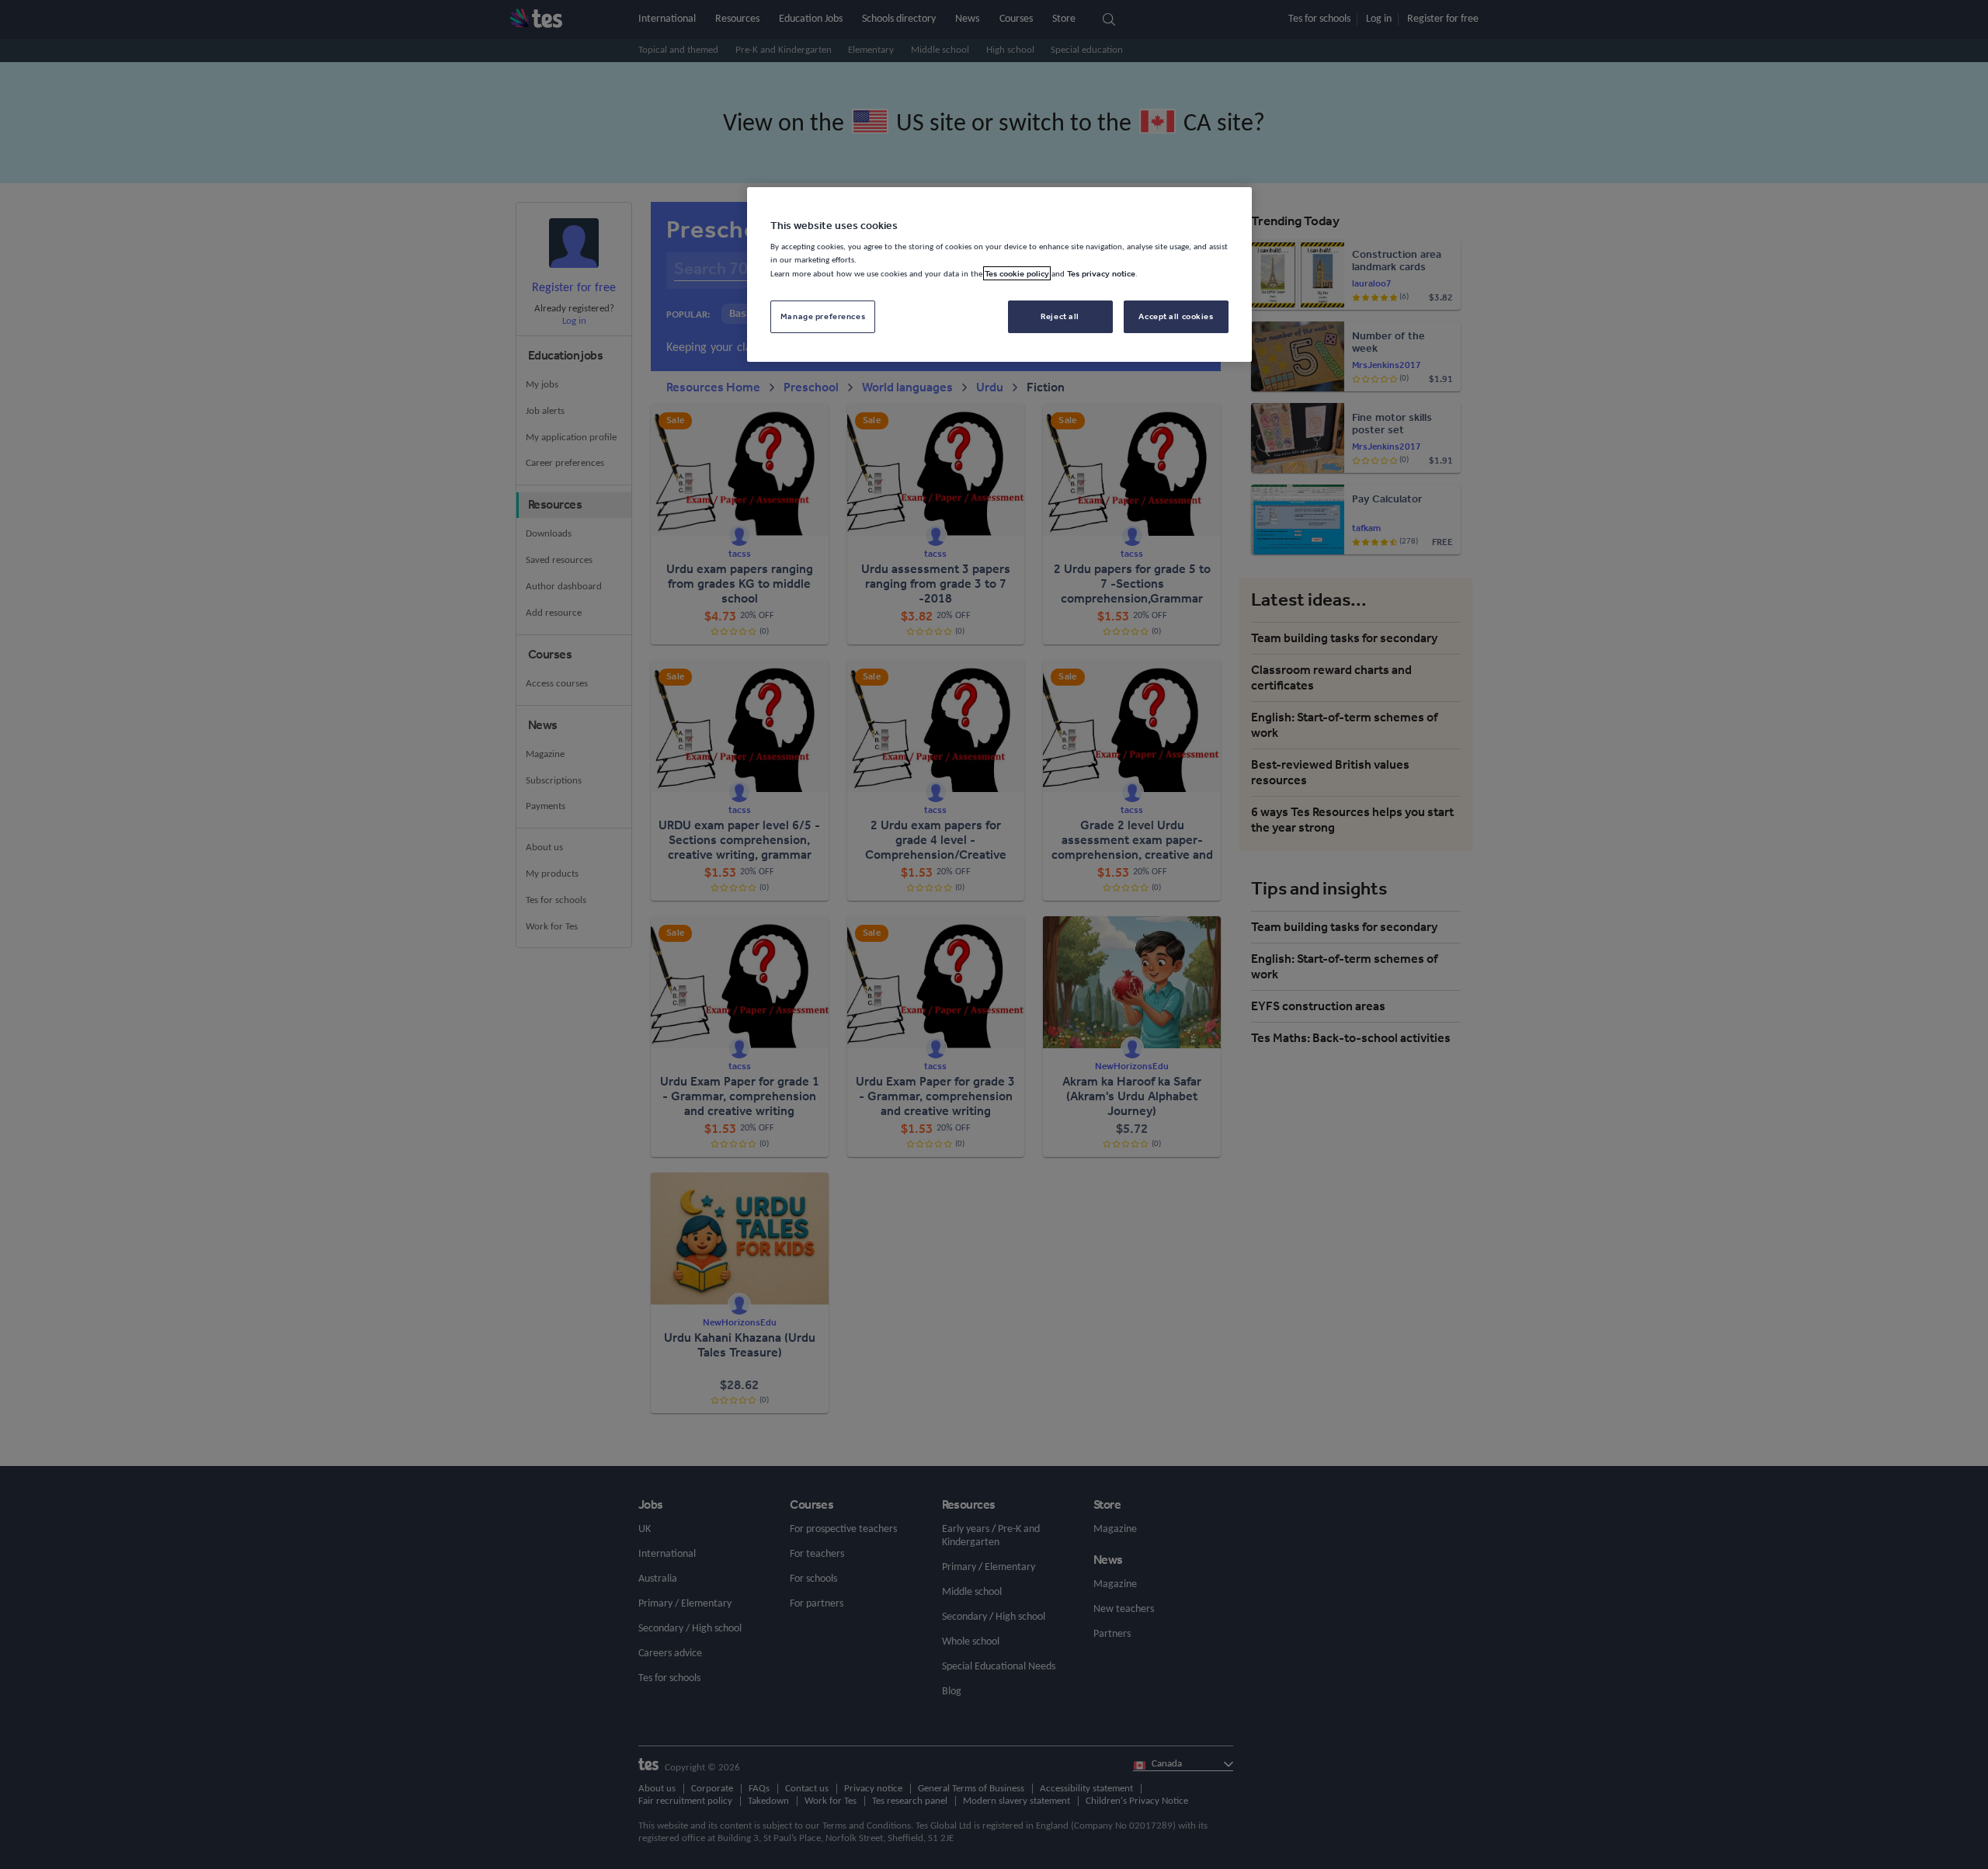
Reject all (1060, 316)
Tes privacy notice (1101, 273)
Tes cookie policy (1017, 273)
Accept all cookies (1176, 316)
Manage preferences (823, 316)
